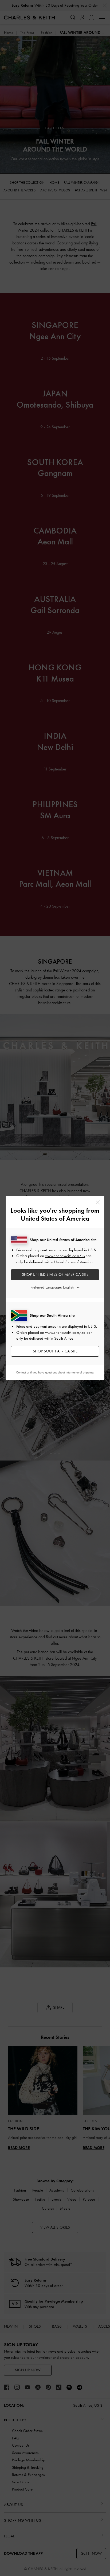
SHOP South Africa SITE (55, 1351)
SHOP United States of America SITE (55, 1274)
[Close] (98, 1202)
